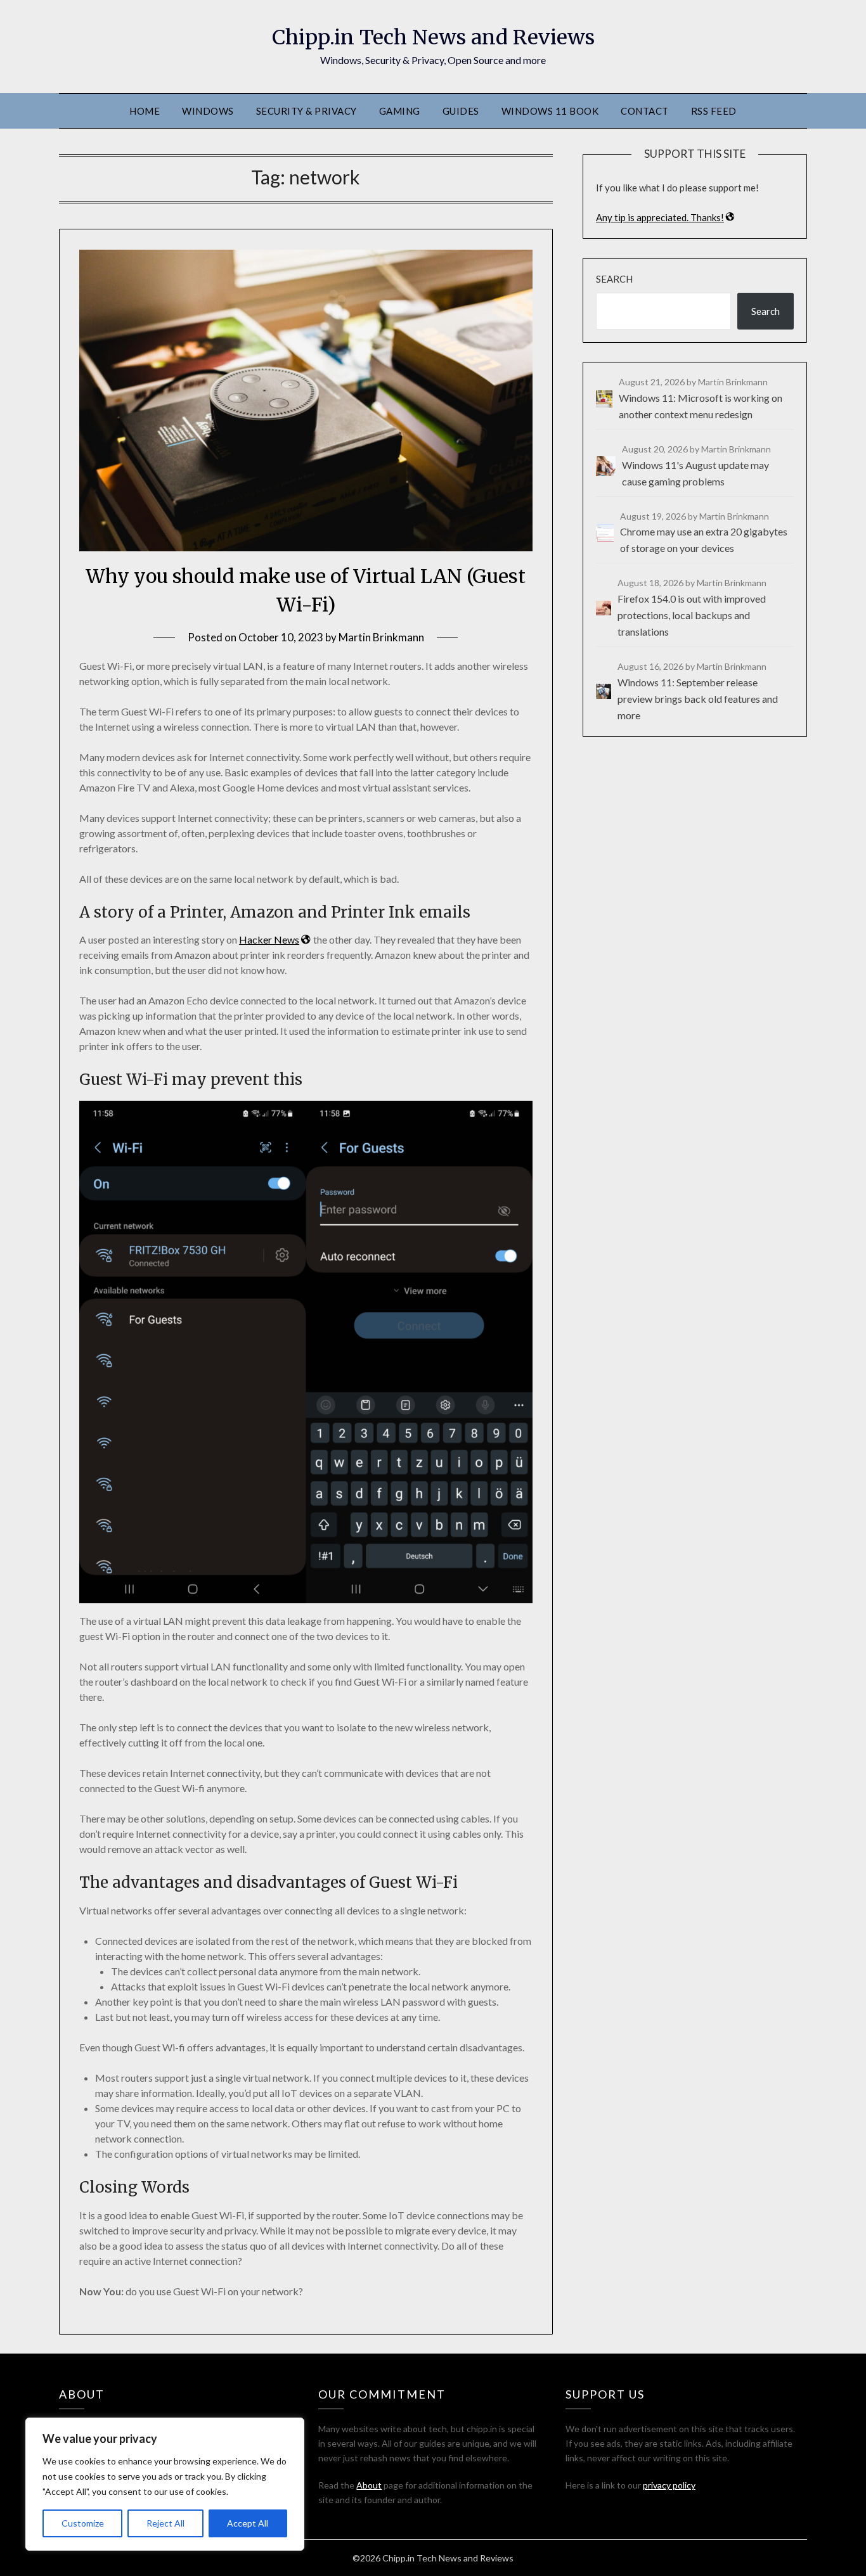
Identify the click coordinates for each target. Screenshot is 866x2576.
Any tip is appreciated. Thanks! (660, 217)
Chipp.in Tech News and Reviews (433, 37)
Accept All (248, 2523)
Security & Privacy (307, 111)
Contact (645, 111)
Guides (461, 111)
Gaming (400, 111)
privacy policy (669, 2485)
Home (145, 111)
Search (614, 279)
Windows (208, 111)
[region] (165, 2484)
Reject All (165, 2523)
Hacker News (269, 939)
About (369, 2485)
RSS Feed (714, 111)
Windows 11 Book (550, 111)
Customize (83, 2523)
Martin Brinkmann (381, 637)
